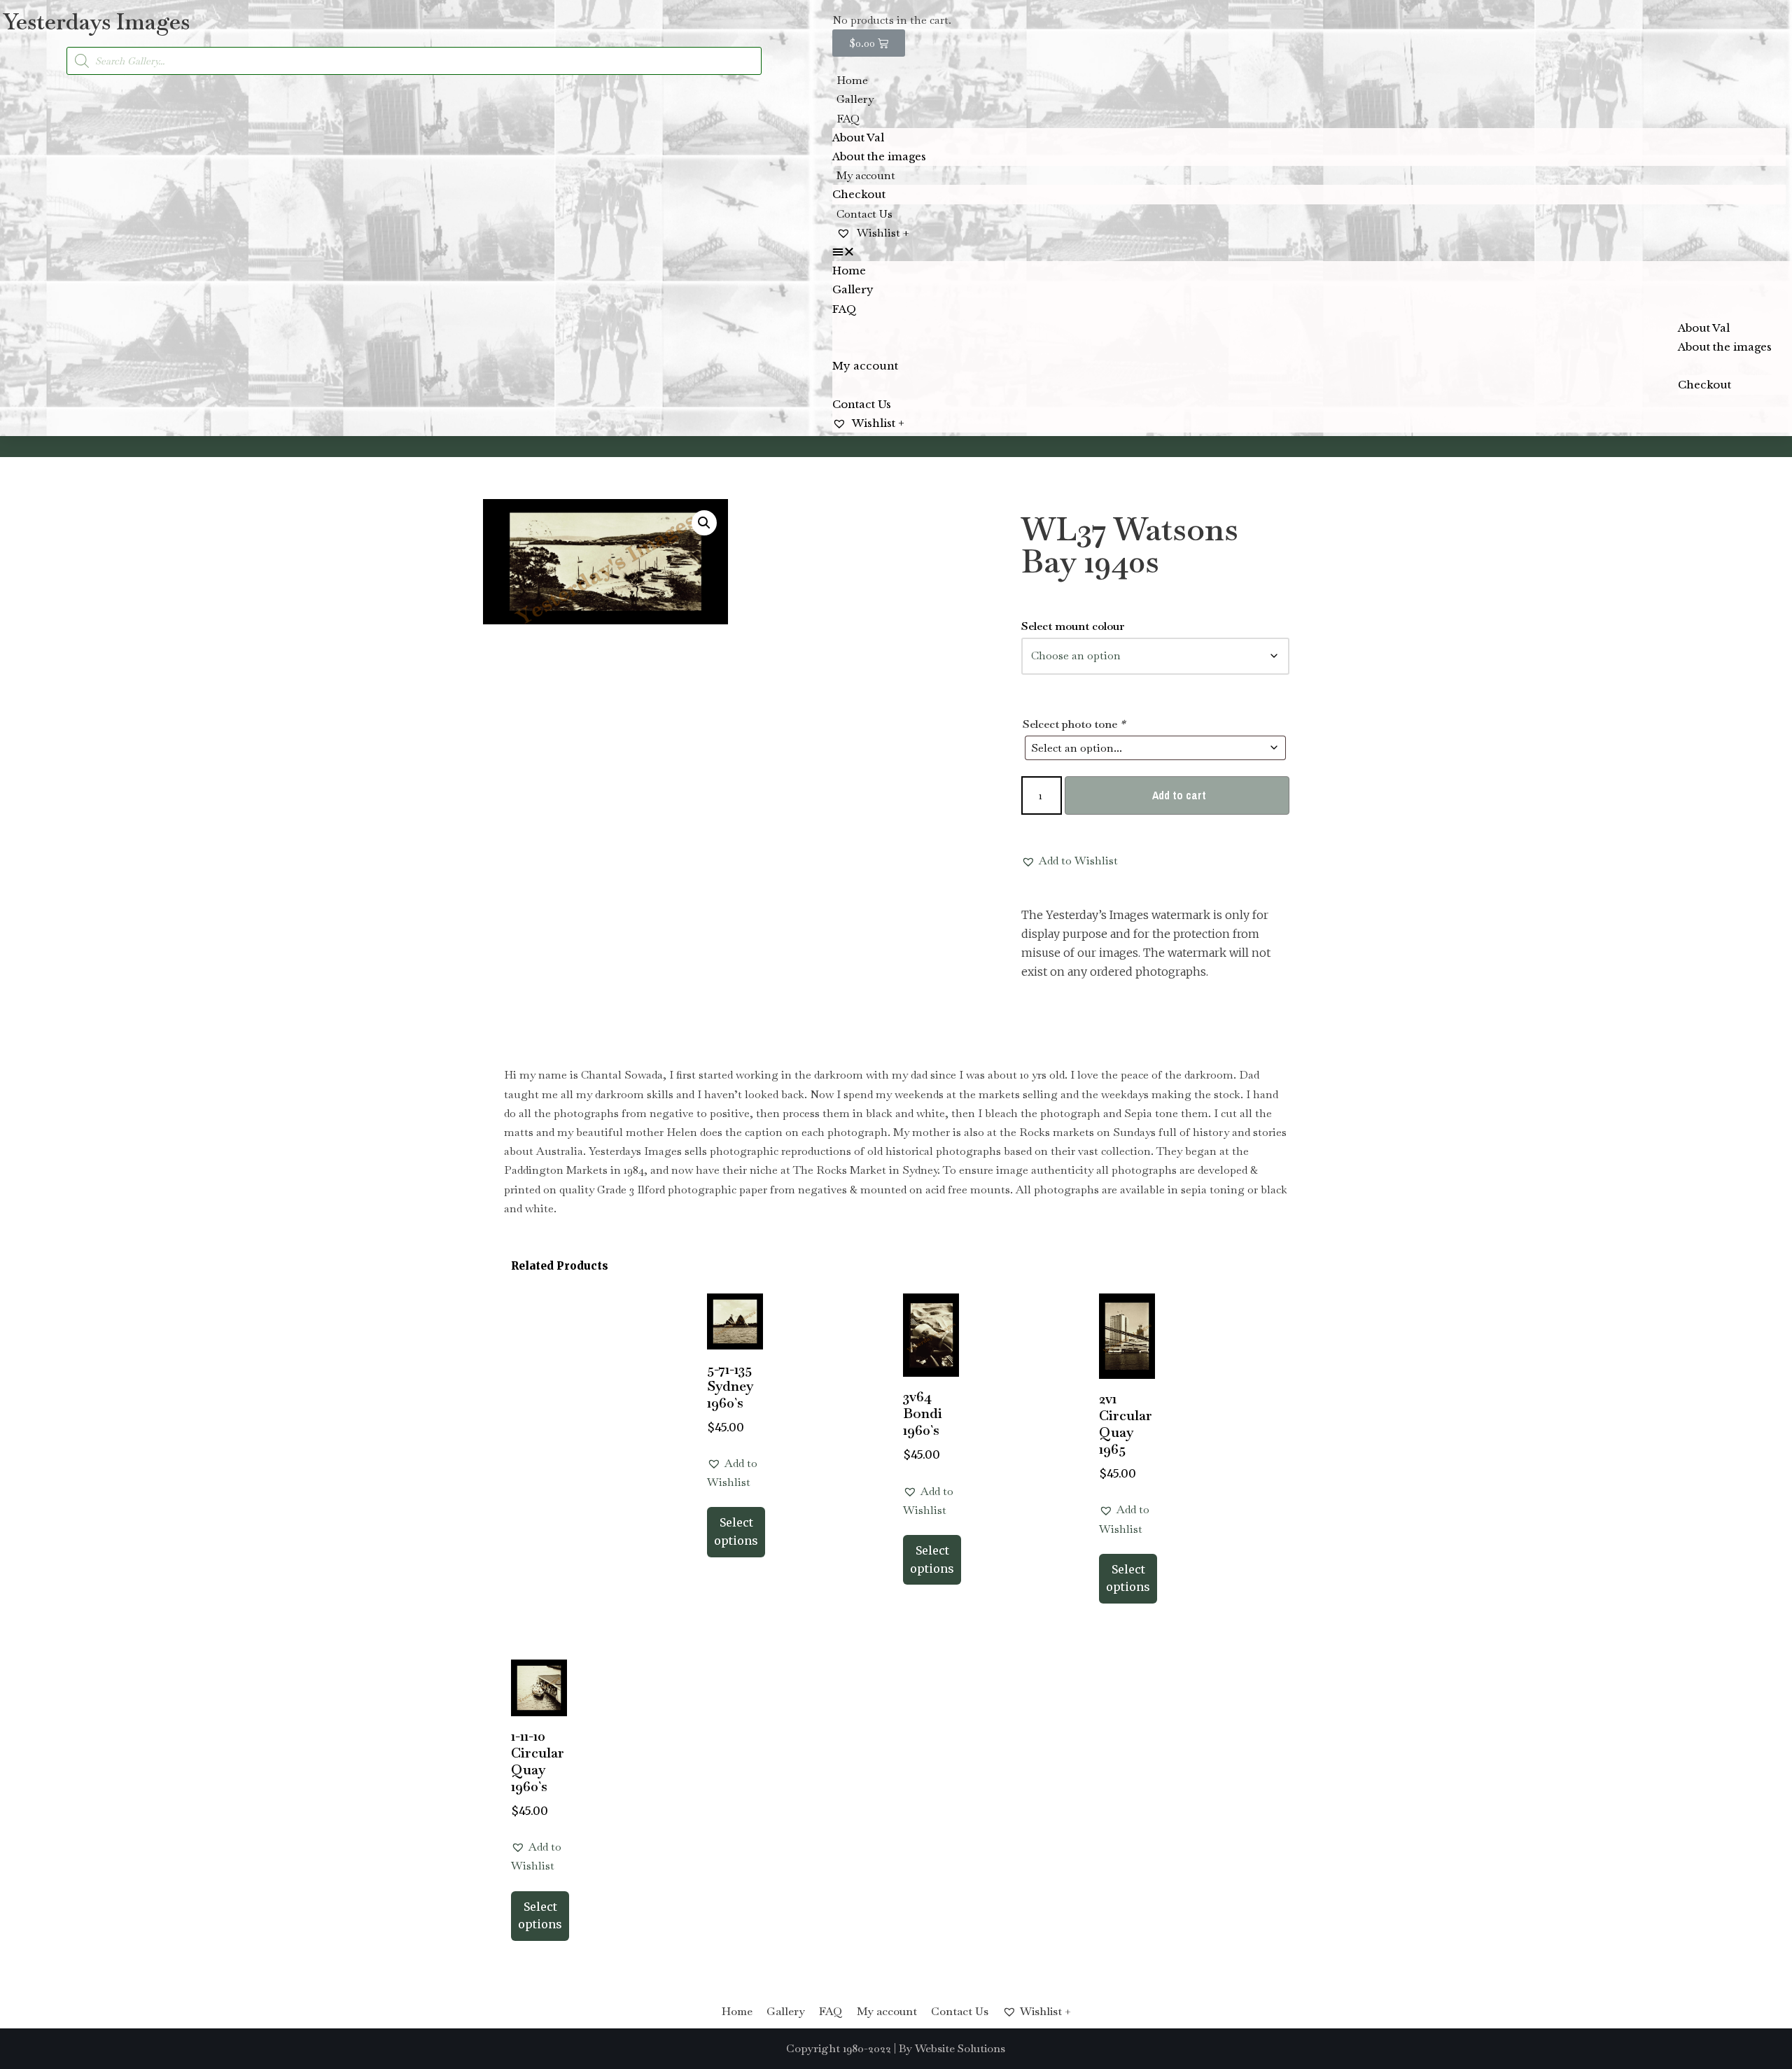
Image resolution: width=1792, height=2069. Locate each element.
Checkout (859, 194)
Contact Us (864, 214)
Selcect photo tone (1074, 724)
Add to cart (1179, 795)
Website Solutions (960, 2048)
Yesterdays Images (97, 21)
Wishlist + (882, 233)
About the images (879, 156)
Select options (736, 1531)
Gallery (855, 99)
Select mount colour (1073, 626)
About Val (858, 138)
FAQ (848, 119)
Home (852, 80)
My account (866, 175)
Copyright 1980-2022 (839, 2048)
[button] (1309, 252)
